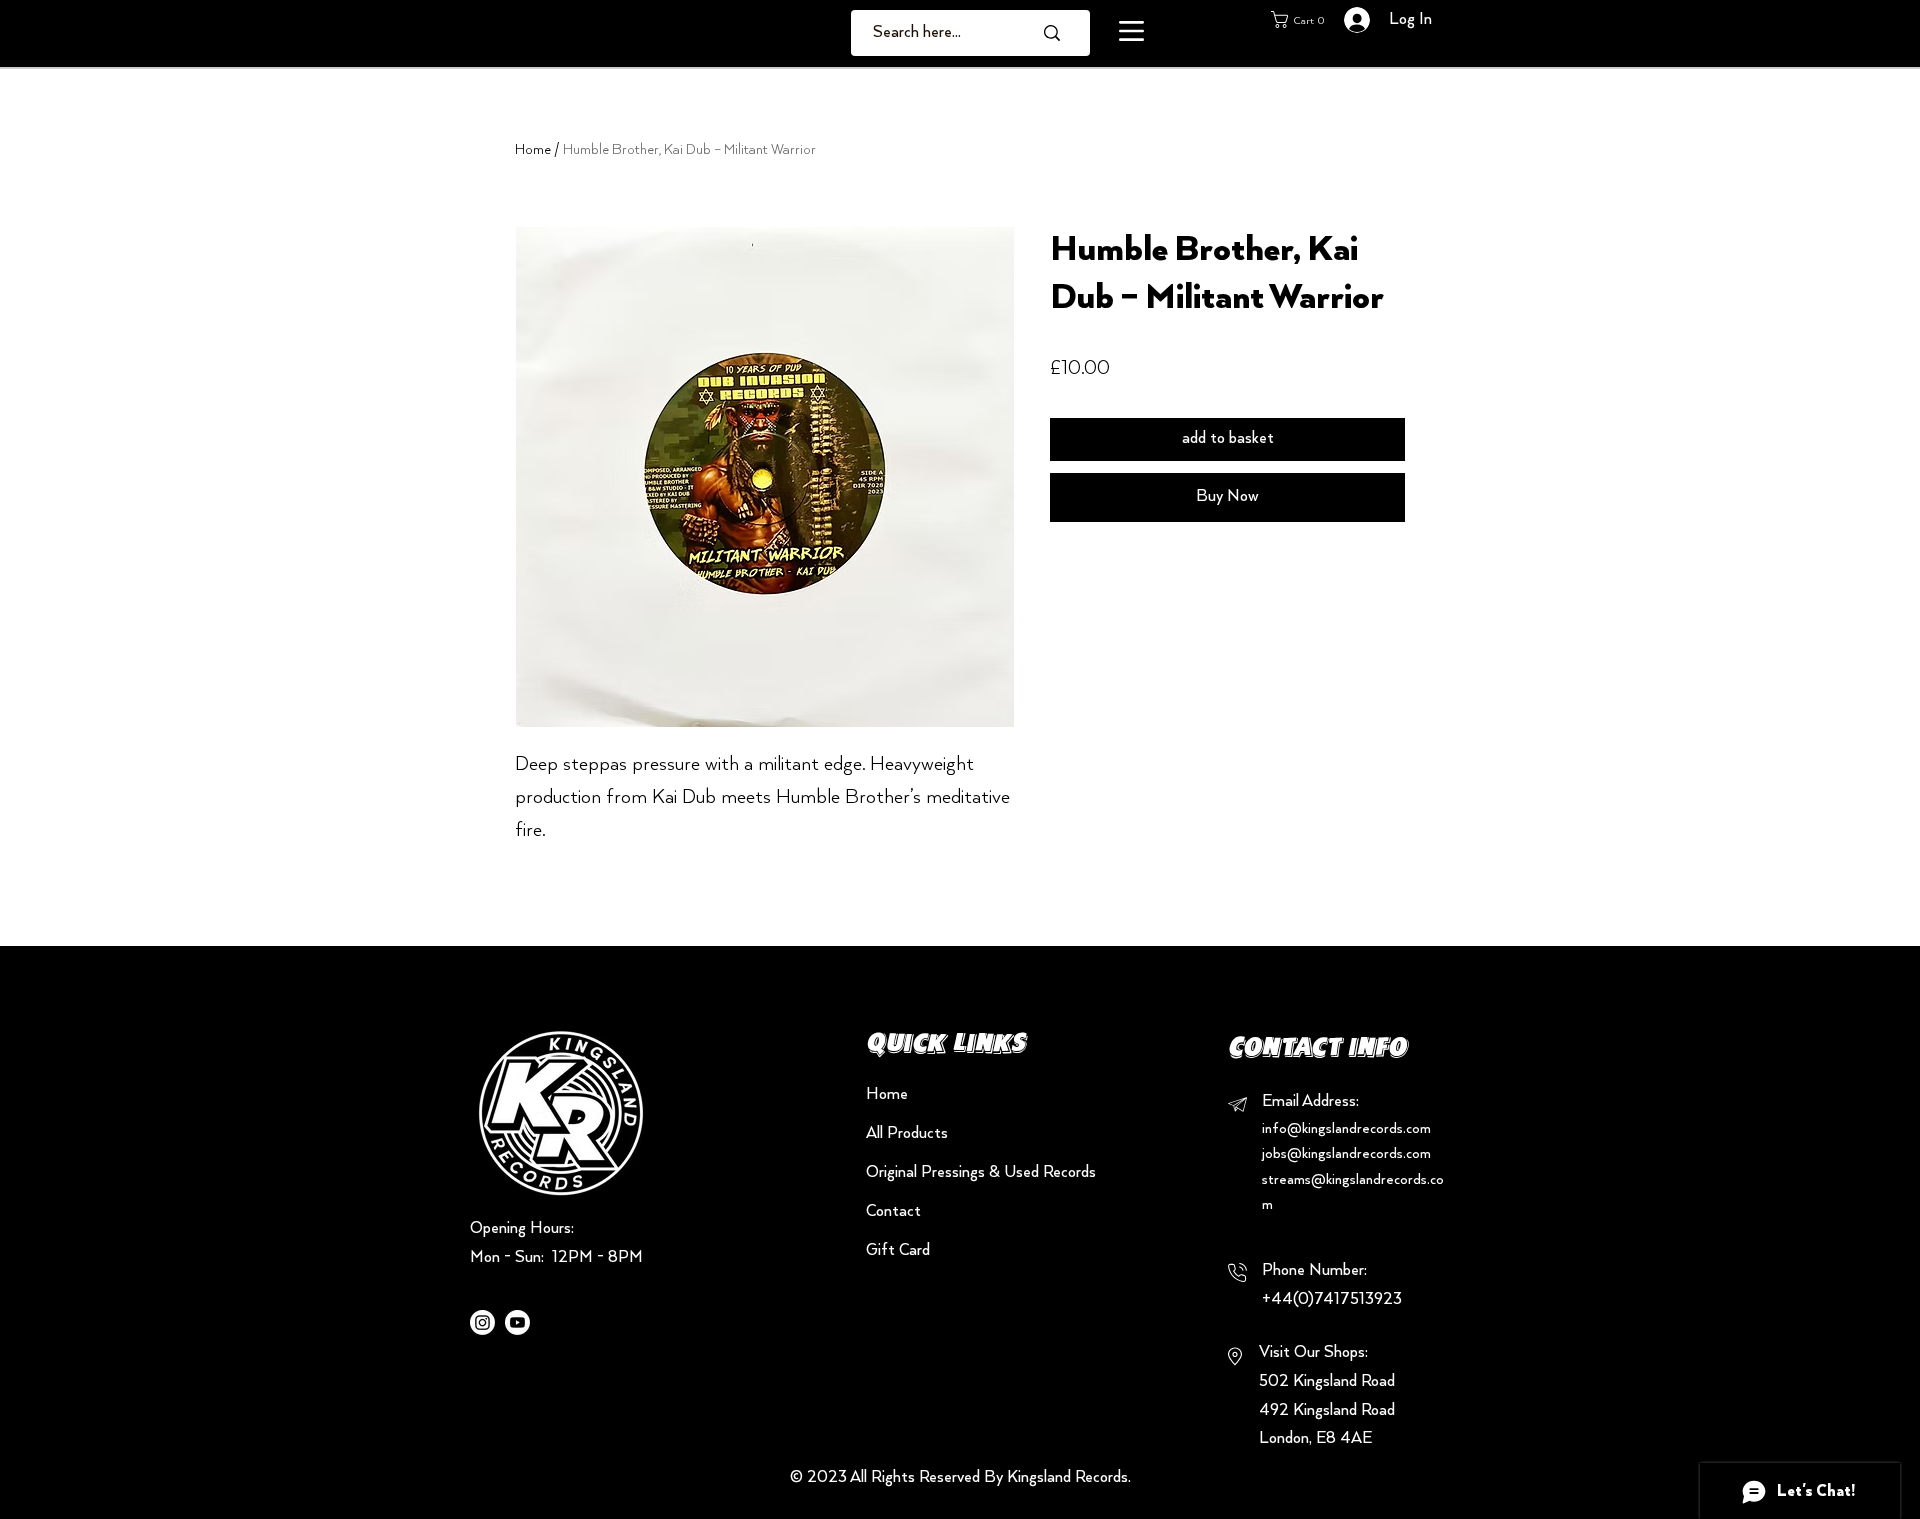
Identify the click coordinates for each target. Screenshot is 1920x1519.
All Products (907, 1134)
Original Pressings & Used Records (936, 1173)
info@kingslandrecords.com (1346, 1129)
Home (533, 150)
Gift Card (898, 1251)
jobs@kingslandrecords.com (1346, 1154)
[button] (1131, 31)
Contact (893, 1212)
